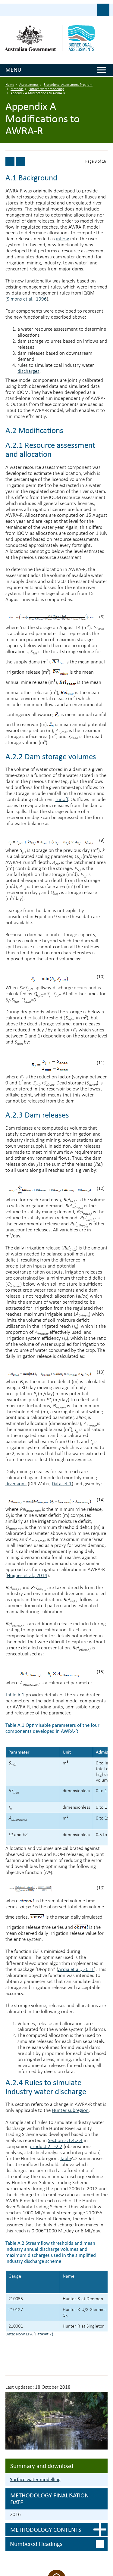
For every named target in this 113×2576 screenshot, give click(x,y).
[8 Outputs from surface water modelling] (10, 162)
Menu (13, 70)
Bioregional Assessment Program (68, 85)
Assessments (29, 85)
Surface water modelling (47, 89)
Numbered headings (36, 2544)
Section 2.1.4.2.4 (65, 2141)
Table (65, 2159)
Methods (17, 89)
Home (10, 85)
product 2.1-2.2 (46, 2147)
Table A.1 (15, 1695)
